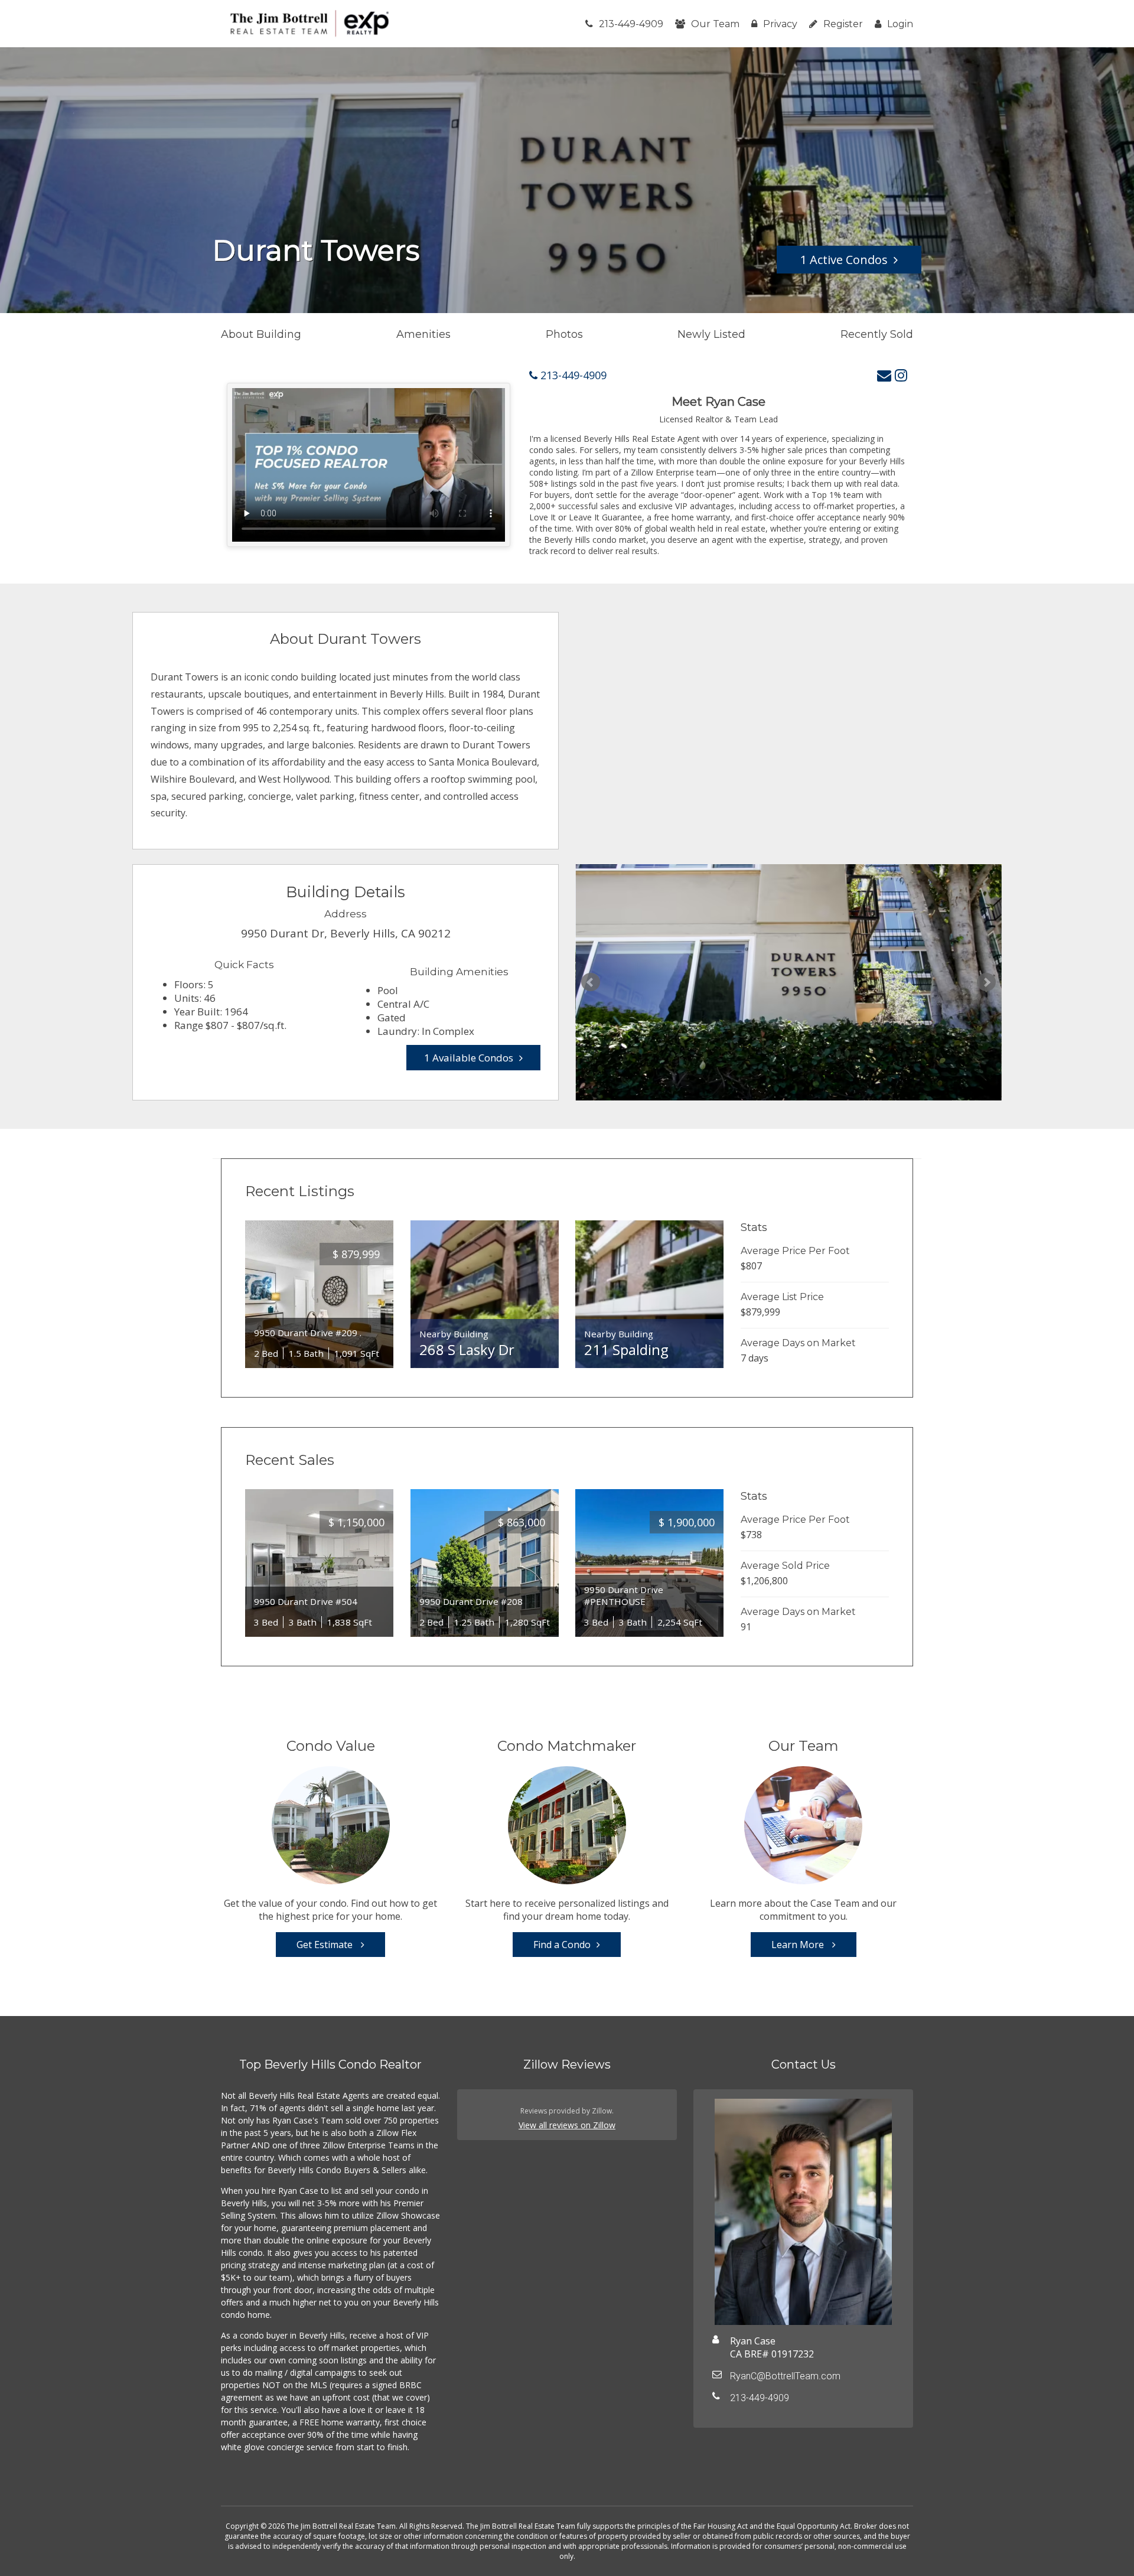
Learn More (799, 1945)
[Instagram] (901, 375)
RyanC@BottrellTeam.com (785, 2376)
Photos (564, 334)
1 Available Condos (469, 1058)
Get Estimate (326, 1945)
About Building (261, 334)
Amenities (423, 334)
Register (843, 24)
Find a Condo (562, 1945)
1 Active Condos (844, 260)
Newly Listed (711, 334)
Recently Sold (877, 334)
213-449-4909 (631, 24)
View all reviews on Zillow (567, 2125)
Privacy (780, 24)
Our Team (715, 24)
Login (900, 24)
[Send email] (884, 375)
